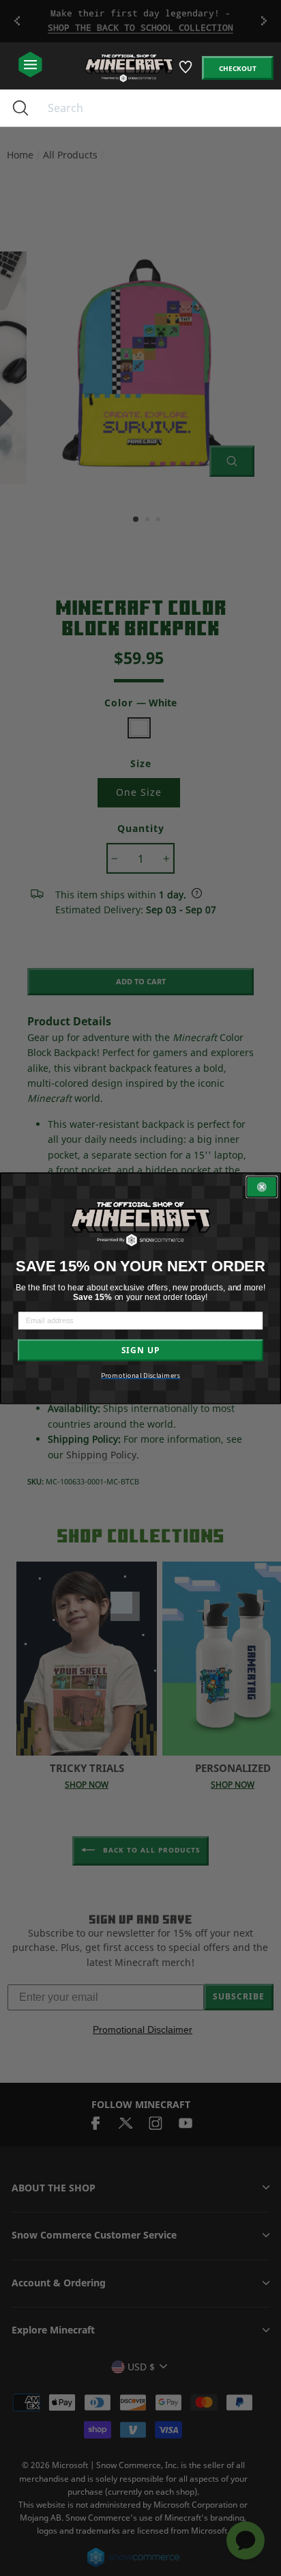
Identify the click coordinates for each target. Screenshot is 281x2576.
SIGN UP (140, 1350)
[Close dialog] (262, 1187)
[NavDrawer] (30, 65)
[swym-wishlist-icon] (187, 72)
